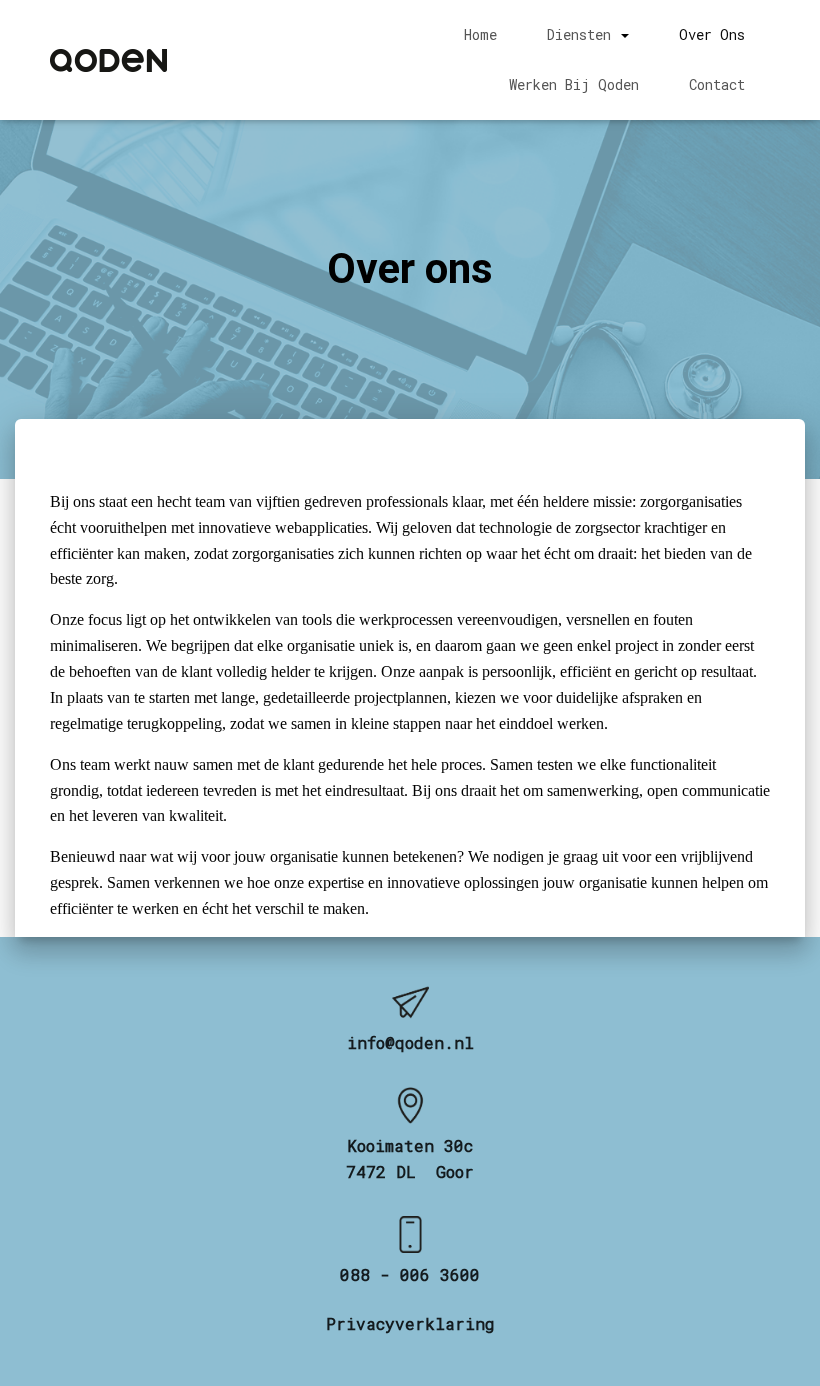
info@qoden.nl (410, 1042)
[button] (624, 34)
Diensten (583, 34)
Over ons (712, 34)
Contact (717, 84)
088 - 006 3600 (410, 1274)
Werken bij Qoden (574, 84)
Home (480, 34)
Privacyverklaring (410, 1323)
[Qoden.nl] (108, 60)
